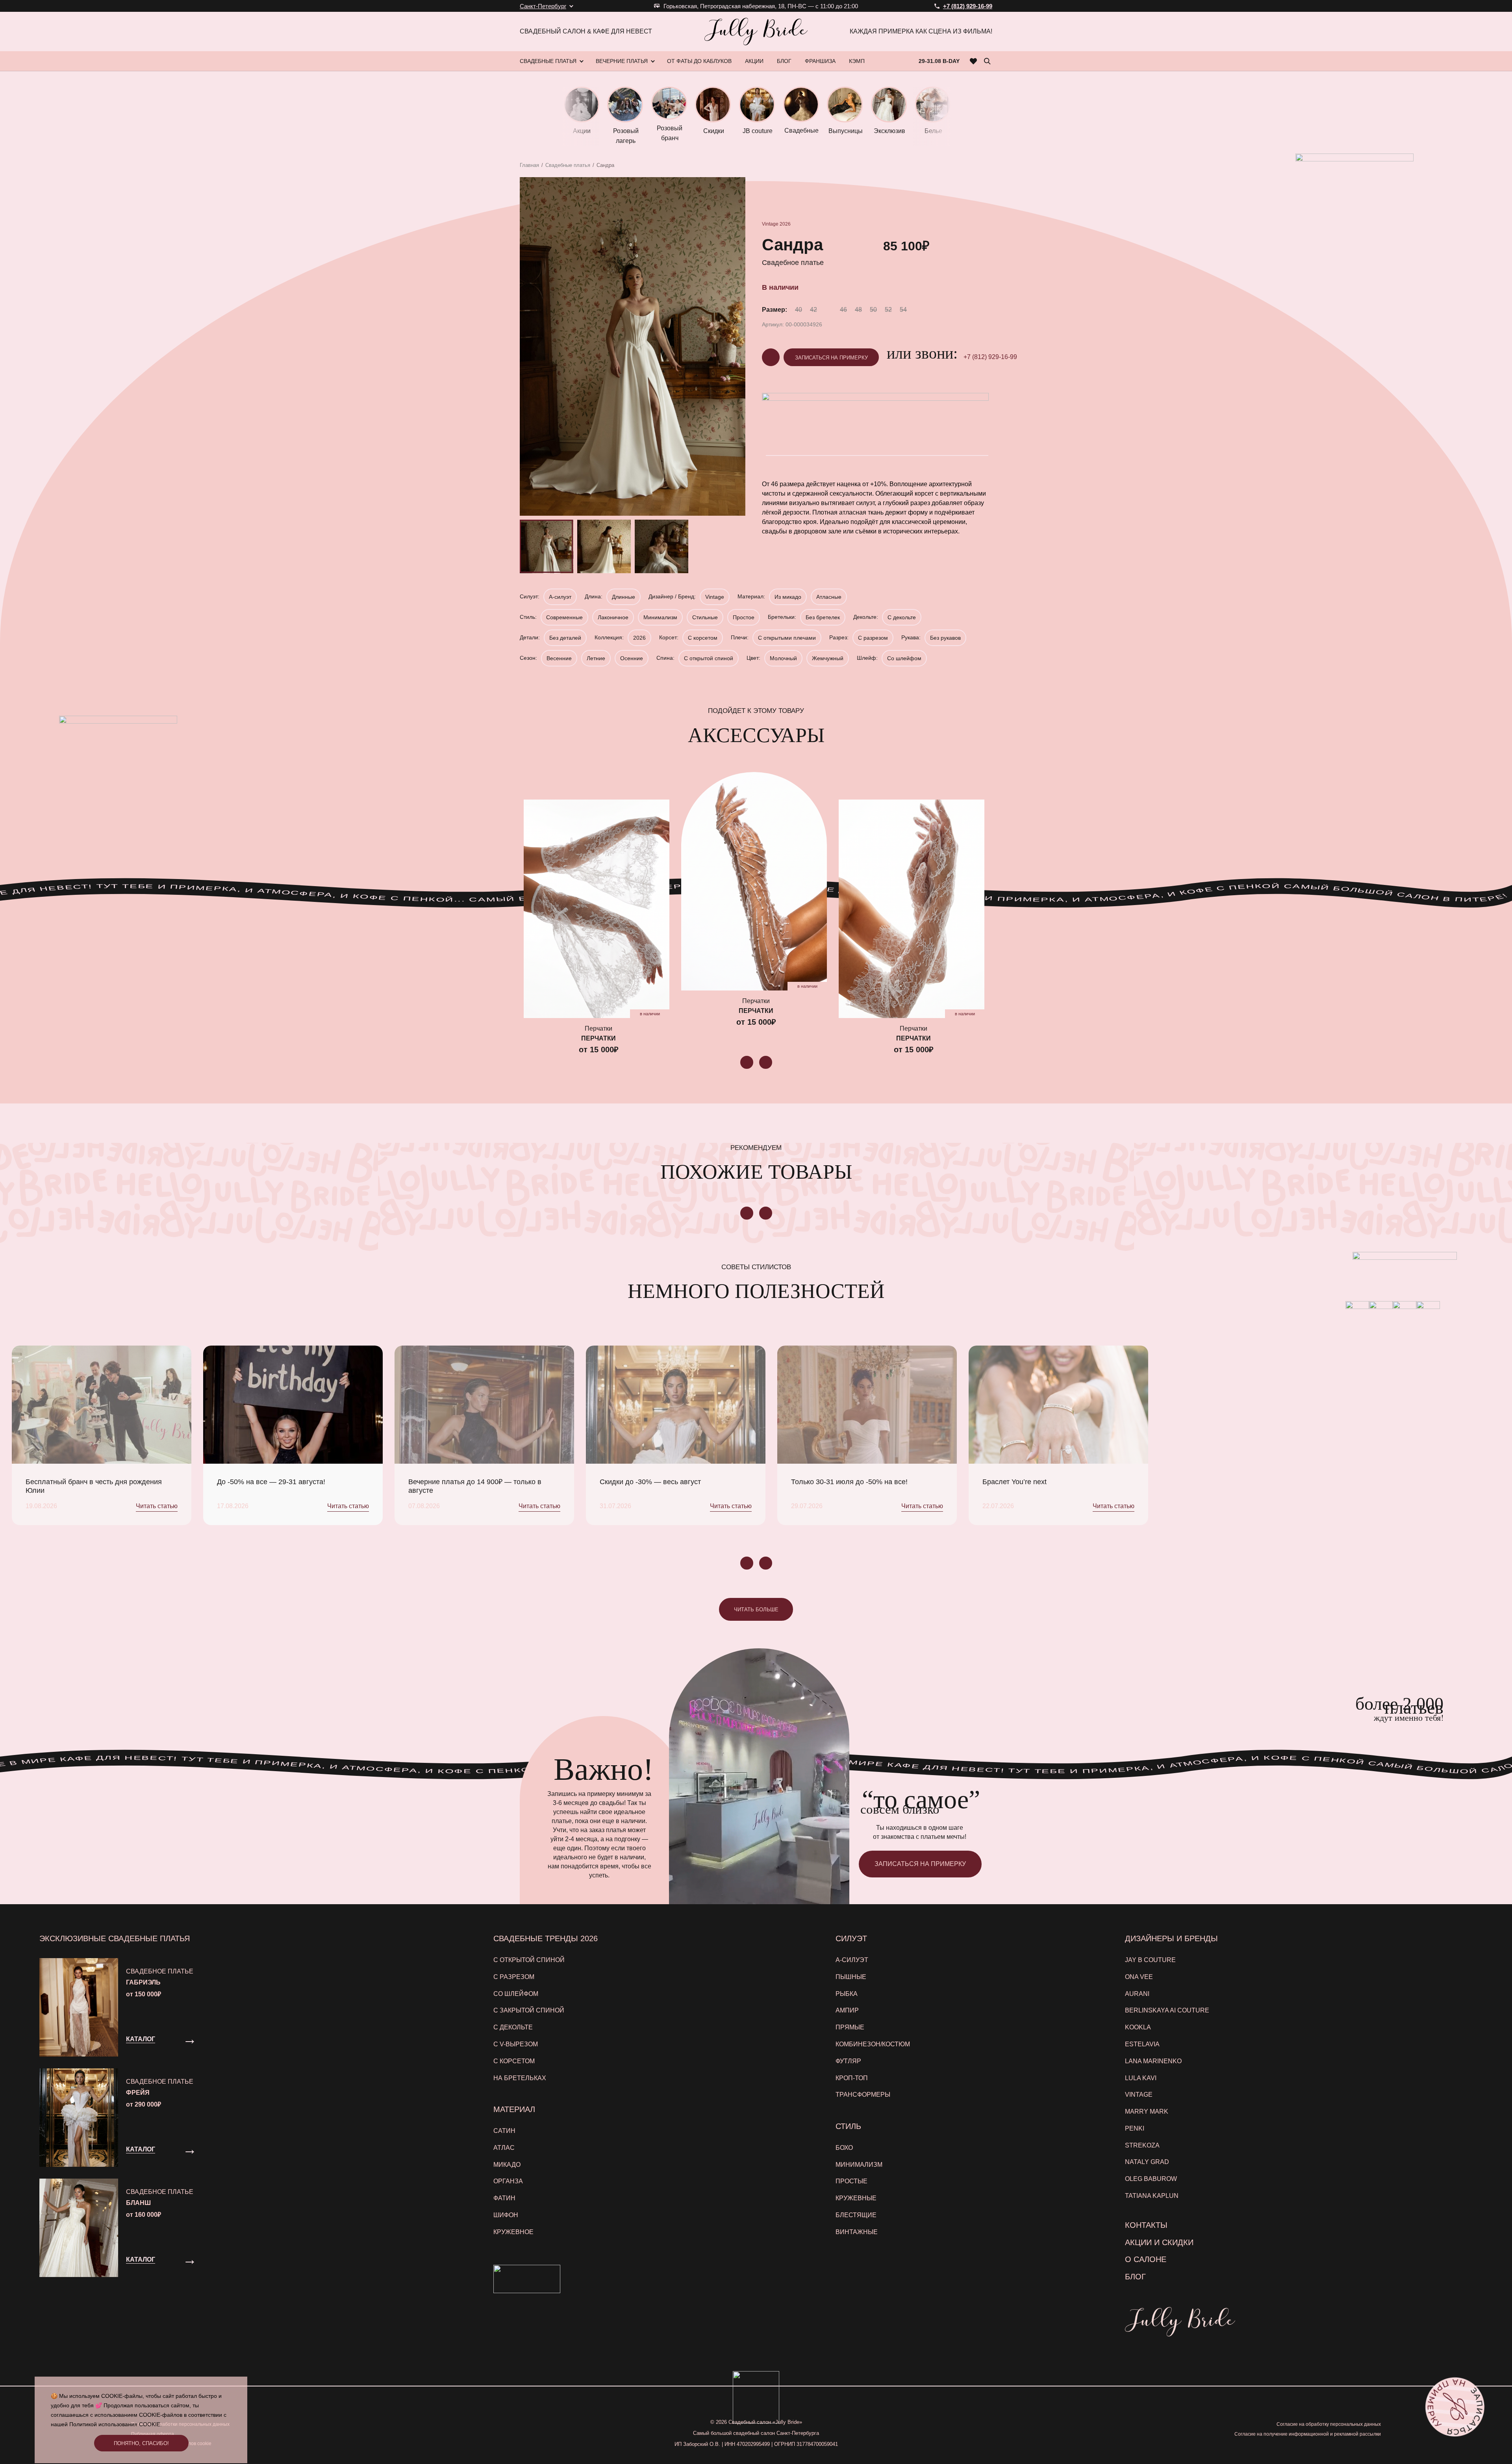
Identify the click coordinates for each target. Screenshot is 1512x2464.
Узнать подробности (752, 1318)
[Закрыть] (913, 1136)
